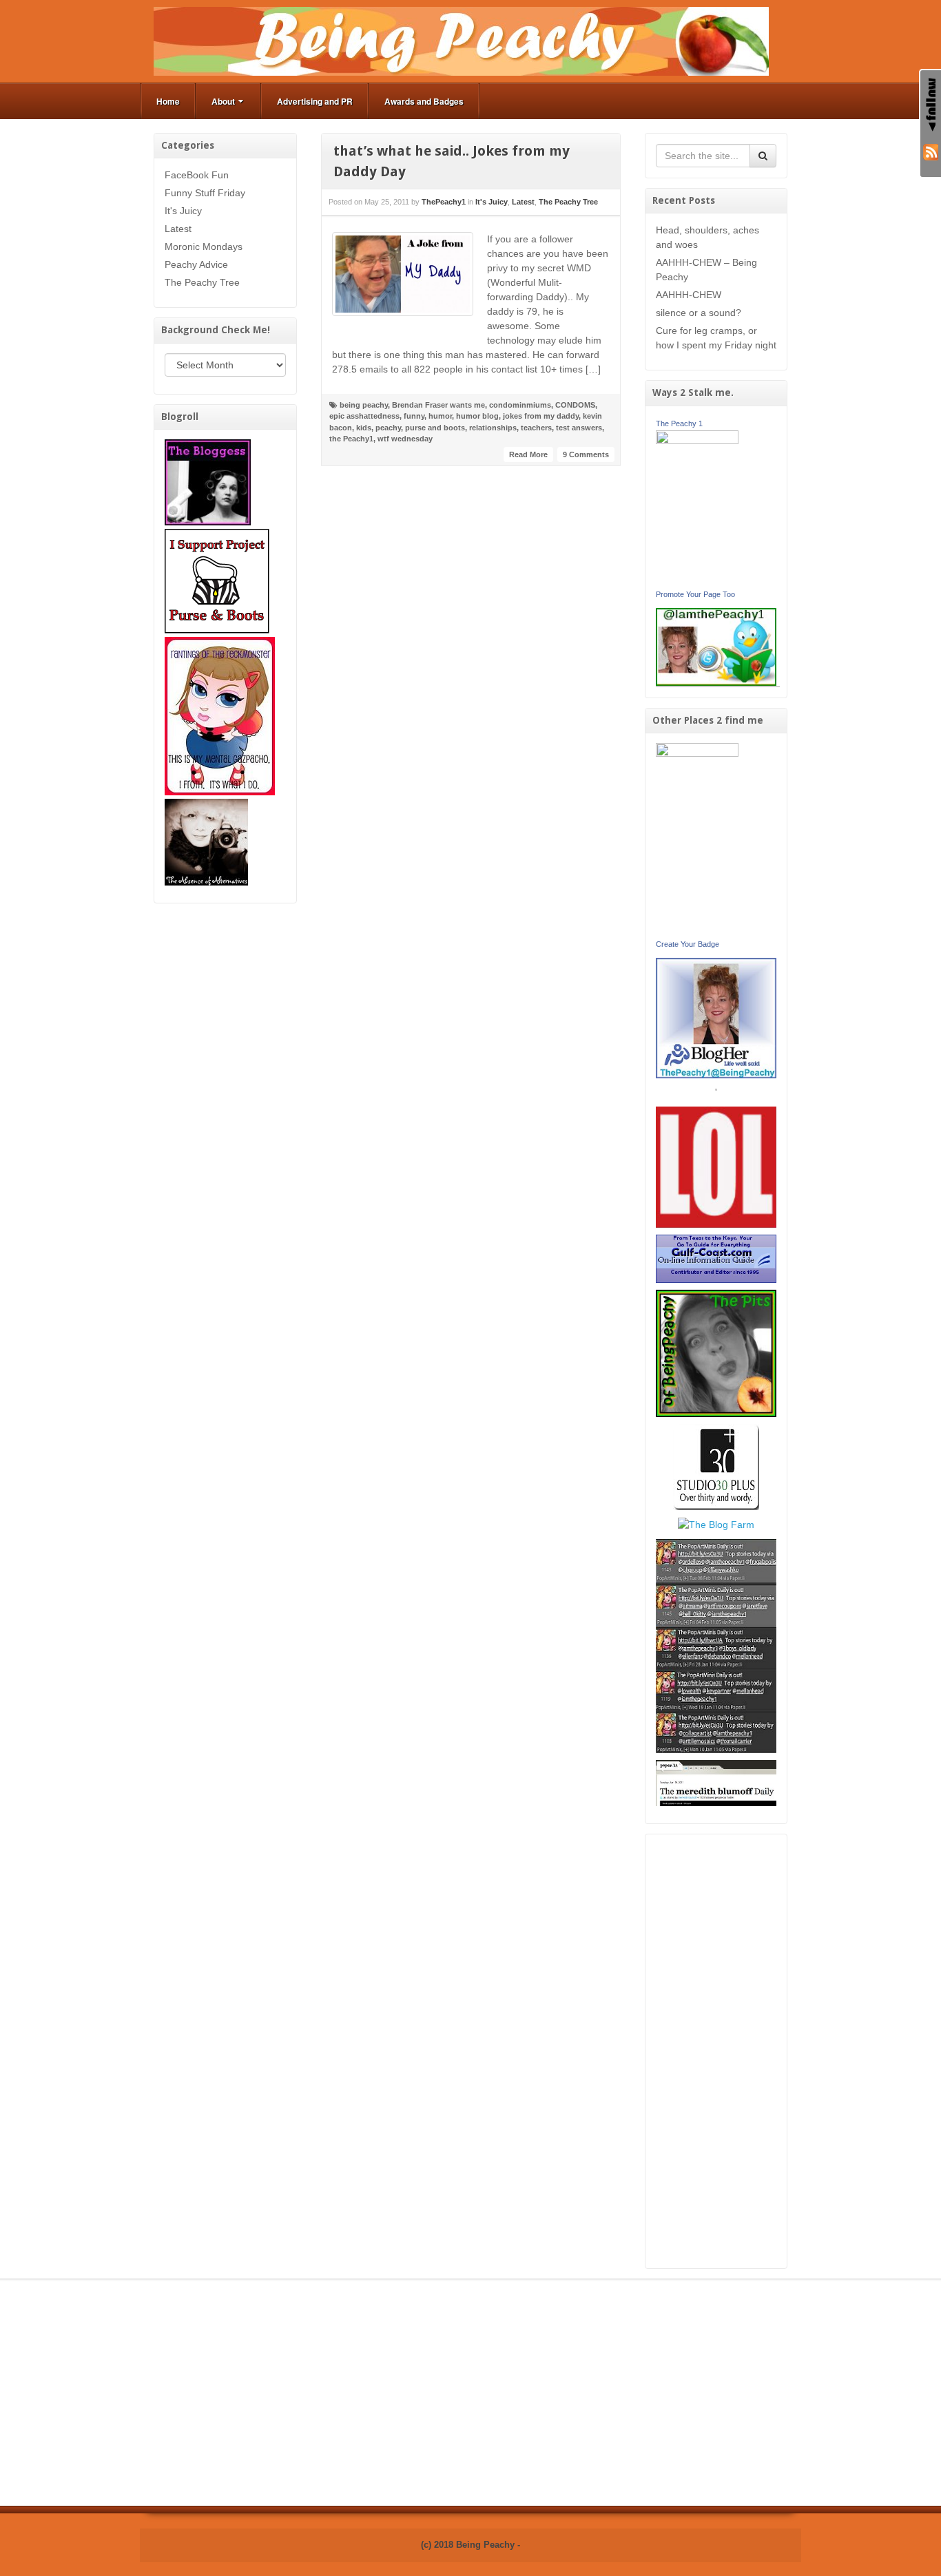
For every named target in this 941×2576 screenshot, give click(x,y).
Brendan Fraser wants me (438, 405)
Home (168, 101)
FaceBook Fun (197, 175)
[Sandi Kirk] (697, 839)
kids (364, 428)
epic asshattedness (364, 416)
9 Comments (586, 454)
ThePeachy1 (444, 202)
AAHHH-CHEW (689, 295)
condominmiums (520, 405)
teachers (536, 428)
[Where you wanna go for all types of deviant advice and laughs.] (208, 481)
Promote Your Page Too (695, 594)
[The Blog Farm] (716, 1524)
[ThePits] (716, 1352)
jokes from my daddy (541, 416)
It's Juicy (183, 211)
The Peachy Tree (202, 282)
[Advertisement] (716, 2051)
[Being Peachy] (461, 41)
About (223, 101)
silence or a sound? (699, 313)
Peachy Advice (196, 264)
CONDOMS (575, 405)
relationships (493, 428)
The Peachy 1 (679, 423)
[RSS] (931, 151)
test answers (579, 428)
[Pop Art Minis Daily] (716, 1645)
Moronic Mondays (204, 247)
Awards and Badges (424, 101)
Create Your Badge (687, 944)
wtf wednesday (405, 439)
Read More (528, 454)
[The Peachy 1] (697, 507)
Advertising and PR (315, 101)
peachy (388, 428)
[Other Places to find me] (716, 1466)
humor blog (477, 416)
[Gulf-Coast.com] (716, 1258)
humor (440, 416)
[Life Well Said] (716, 1017)
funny (414, 416)
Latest (178, 229)
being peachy (364, 405)
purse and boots (435, 428)
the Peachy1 (351, 439)
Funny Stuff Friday (205, 193)
